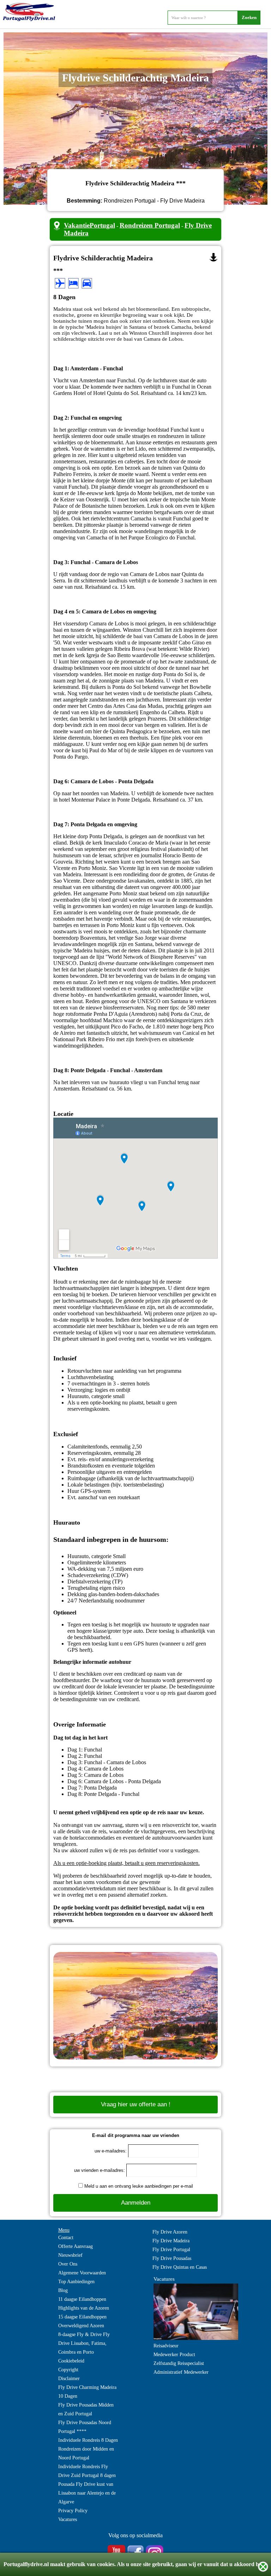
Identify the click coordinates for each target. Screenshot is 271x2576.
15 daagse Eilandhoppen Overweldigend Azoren (82, 2321)
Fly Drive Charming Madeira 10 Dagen (87, 2392)
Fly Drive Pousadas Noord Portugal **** (85, 2427)
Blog (63, 2290)
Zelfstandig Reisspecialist (179, 2363)
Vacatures (68, 2519)
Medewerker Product (174, 2355)
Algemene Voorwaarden (82, 2273)
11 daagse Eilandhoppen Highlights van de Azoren (84, 2304)
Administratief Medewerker (181, 2372)
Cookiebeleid (71, 2361)
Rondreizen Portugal (150, 225)
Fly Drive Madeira (171, 2241)
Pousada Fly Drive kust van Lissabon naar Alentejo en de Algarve (87, 2493)
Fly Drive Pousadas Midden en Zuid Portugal (86, 2409)
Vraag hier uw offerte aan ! (136, 2104)
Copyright (68, 2370)
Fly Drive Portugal (171, 2250)
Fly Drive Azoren (170, 2232)
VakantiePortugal (89, 225)
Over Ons (68, 2264)
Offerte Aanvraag (76, 2246)
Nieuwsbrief (70, 2255)
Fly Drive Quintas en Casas (180, 2267)
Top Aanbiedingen (76, 2282)
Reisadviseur (166, 2346)
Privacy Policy (73, 2511)
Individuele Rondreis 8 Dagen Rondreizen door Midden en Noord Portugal (88, 2449)
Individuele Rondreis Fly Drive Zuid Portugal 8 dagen (87, 2471)
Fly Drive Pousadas (172, 2258)
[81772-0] (213, 257)
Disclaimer (69, 2379)
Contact (66, 2238)
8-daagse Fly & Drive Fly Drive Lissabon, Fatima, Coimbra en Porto (84, 2343)
